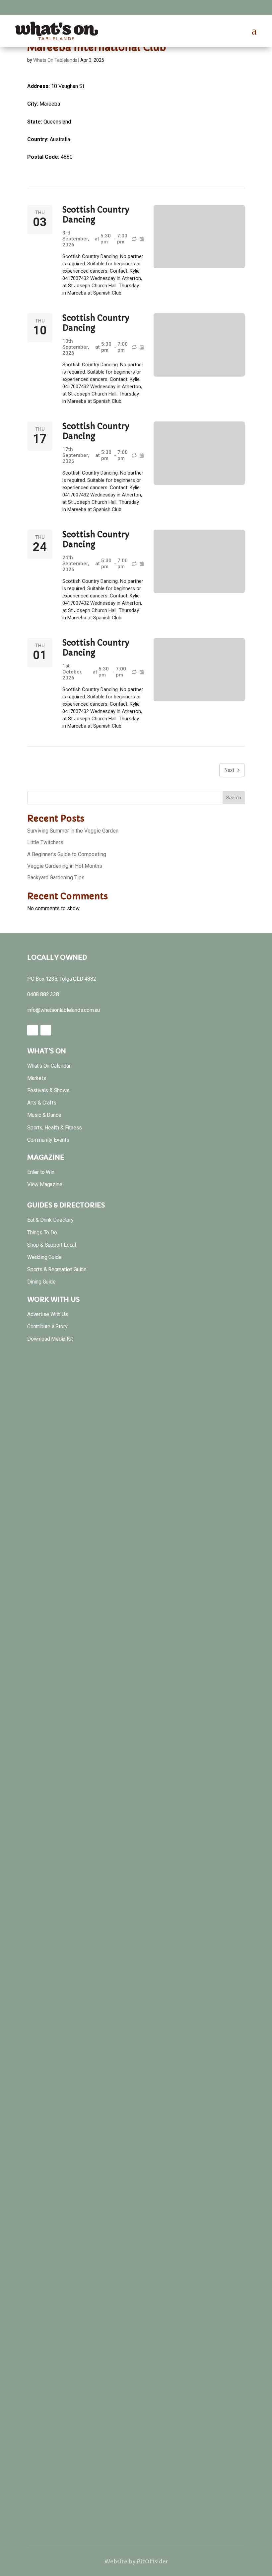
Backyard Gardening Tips (56, 878)
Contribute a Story (47, 1327)
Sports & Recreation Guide (57, 1269)
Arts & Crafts (42, 1103)
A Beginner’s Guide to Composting (67, 854)
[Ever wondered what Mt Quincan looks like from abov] (136, 1795)
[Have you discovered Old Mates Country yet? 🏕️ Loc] (208, 1755)
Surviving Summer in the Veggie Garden (73, 831)
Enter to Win (41, 1172)
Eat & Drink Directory (50, 1220)
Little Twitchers (45, 842)
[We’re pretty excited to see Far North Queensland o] (208, 2071)
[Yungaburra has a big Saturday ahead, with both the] (64, 1687)
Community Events (48, 1140)
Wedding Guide (44, 1257)
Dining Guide (41, 1282)
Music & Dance (44, 1115)
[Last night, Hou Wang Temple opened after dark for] (136, 2089)
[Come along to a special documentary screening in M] (208, 1452)
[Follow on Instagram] (247, 7)
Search (234, 798)
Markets (37, 1078)
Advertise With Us (48, 1314)
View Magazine (45, 1184)
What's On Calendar (49, 1066)
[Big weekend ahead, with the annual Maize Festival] (64, 1398)
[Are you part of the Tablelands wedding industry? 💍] (208, 2306)
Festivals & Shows (48, 1090)
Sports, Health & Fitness (55, 1128)
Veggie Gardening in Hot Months (65, 866)
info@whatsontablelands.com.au (64, 1010)
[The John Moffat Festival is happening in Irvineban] (136, 2279)
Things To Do (42, 1233)
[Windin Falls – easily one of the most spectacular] (64, 2369)
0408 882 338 (43, 994)
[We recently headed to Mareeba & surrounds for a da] (64, 2039)
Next (229, 770)
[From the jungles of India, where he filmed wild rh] (136, 1493)
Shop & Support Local (52, 1245)
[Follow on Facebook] (234, 7)
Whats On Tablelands (55, 60)
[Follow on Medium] (260, 7)
